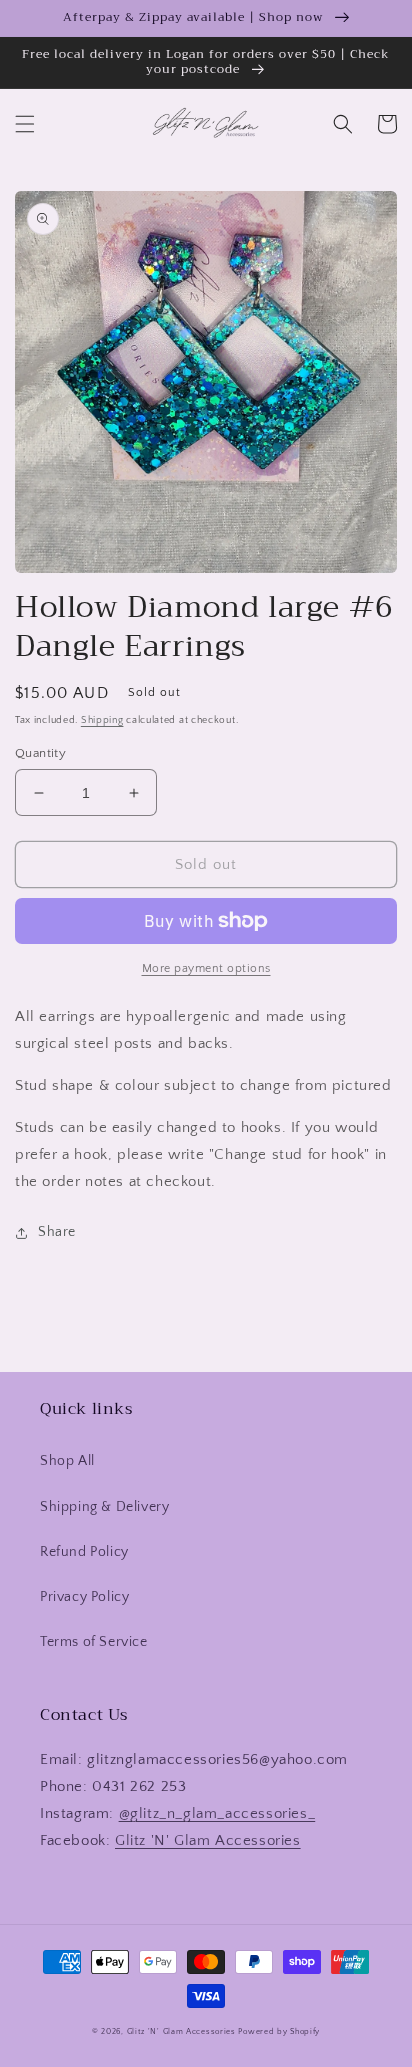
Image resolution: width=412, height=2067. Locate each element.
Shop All (67, 1461)
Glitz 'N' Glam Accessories (208, 1840)
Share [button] (57, 1232)
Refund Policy (84, 1552)
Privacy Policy (84, 1597)
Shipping (102, 720)
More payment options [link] (206, 968)
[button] (25, 124)
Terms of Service (94, 1642)
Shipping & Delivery (104, 1507)
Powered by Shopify (279, 2031)
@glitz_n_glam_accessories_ (217, 1813)
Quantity (40, 753)
